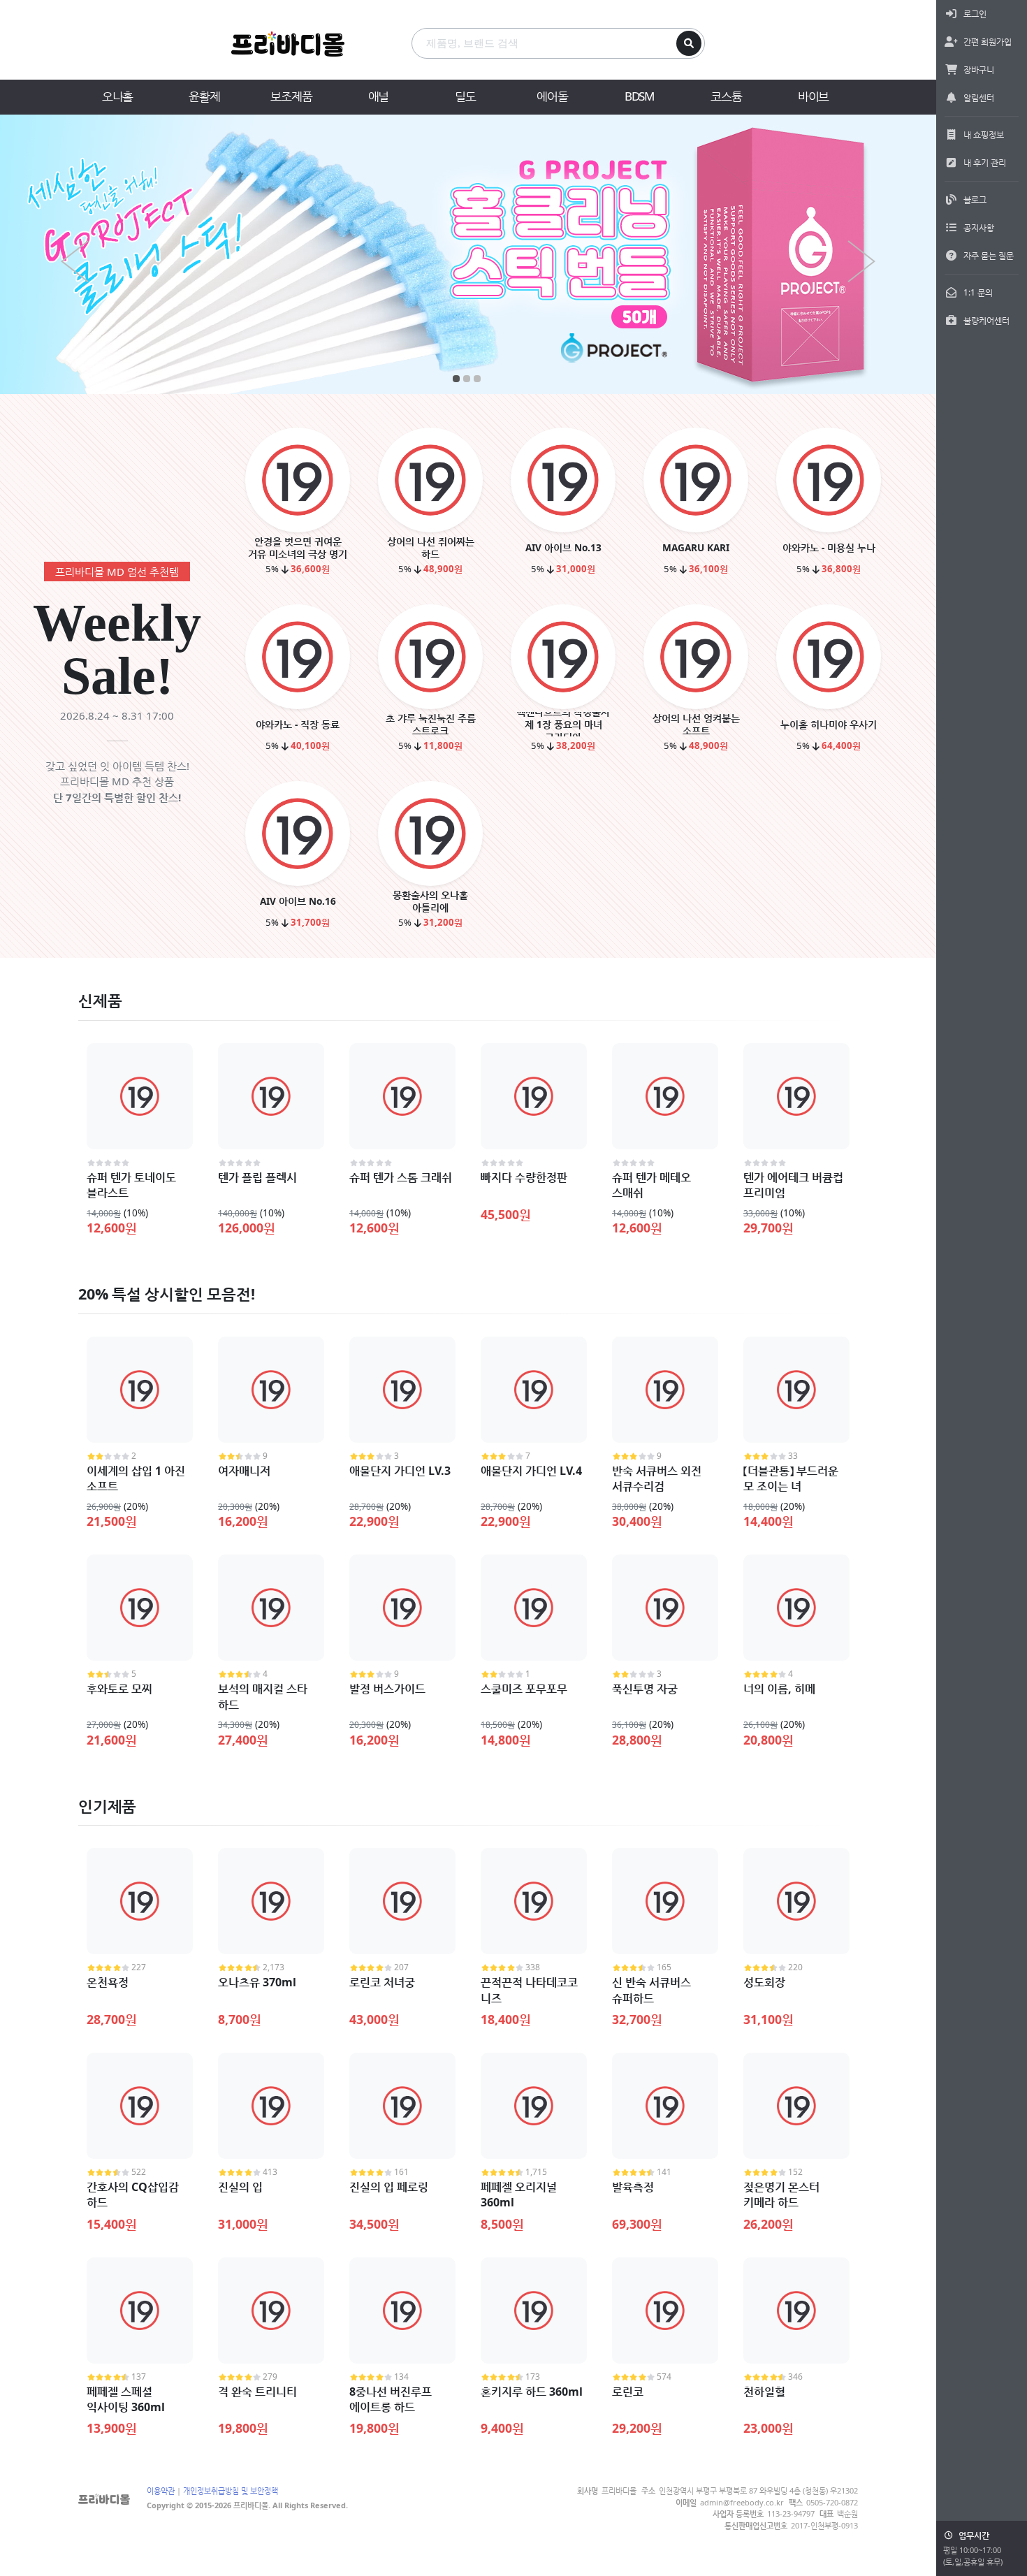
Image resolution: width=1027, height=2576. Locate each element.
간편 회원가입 (988, 42)
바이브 (813, 96)
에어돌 (552, 96)
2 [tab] (466, 379)
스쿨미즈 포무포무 (524, 1689)
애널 (379, 96)
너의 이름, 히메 (779, 1689)
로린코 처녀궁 (382, 1982)
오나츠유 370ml (257, 1982)
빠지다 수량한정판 (524, 1177)
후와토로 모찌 (119, 1689)
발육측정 (633, 2187)
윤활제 (204, 96)
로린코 (628, 2392)
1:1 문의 (978, 292)
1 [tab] (456, 379)
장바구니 (979, 70)
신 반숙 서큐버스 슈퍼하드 (651, 1990)
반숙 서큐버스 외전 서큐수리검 (657, 1478)
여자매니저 (244, 1471)
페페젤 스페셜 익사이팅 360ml (126, 2399)
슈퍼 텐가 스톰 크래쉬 (401, 1177)
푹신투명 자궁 (645, 1689)
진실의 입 (240, 2187)
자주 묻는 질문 (989, 255)
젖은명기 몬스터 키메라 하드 (781, 2195)
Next (861, 261)
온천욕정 (108, 1982)
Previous (75, 261)
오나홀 (117, 96)
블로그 (975, 199)
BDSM (639, 96)
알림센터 (979, 97)
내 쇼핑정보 (984, 134)
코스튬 (726, 96)
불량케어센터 (986, 320)
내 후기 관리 (985, 162)
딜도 (465, 96)
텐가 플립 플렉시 (257, 1177)
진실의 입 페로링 (389, 2187)
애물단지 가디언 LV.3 (400, 1471)
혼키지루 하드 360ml (532, 2392)
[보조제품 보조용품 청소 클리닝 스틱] (468, 254)
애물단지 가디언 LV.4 (531, 1471)
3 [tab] (477, 379)
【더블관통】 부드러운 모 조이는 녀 (791, 1478)
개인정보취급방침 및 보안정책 (231, 2490)
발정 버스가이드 (387, 1689)
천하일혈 (764, 2392)
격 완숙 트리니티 (257, 2392)
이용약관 (161, 2490)
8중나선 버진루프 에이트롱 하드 (391, 2399)
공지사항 (979, 227)
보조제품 (291, 96)
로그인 (975, 14)
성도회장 (764, 1982)
